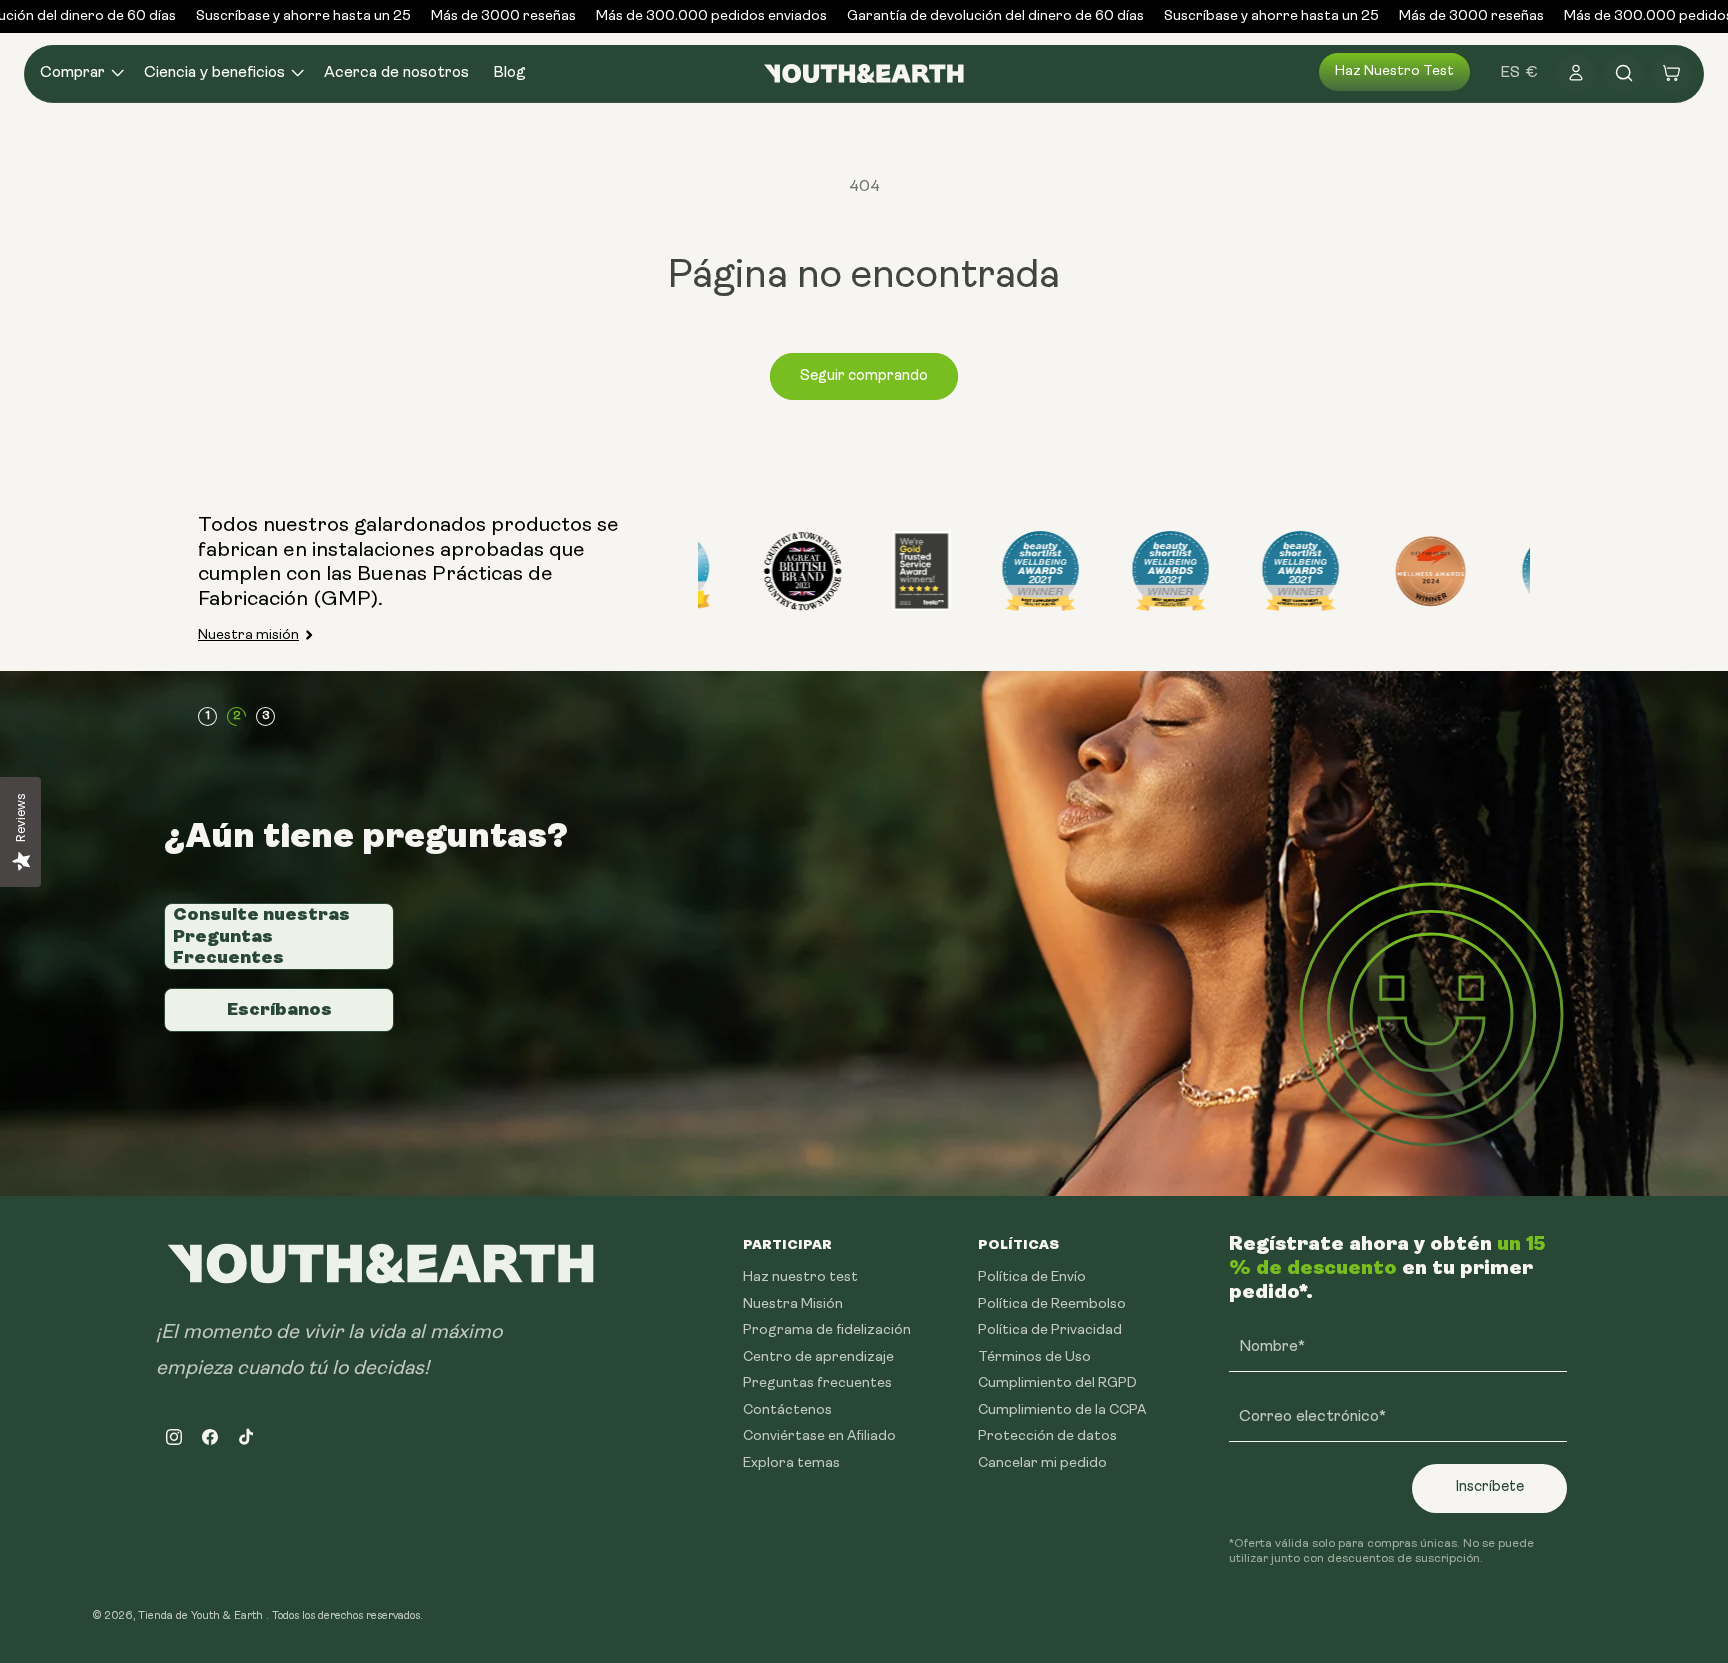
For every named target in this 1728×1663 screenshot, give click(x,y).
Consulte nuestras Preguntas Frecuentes (261, 935)
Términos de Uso (1034, 1356)
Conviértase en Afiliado (819, 1436)
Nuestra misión (248, 635)
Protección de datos (1047, 1436)
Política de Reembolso (1052, 1303)
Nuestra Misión (793, 1303)
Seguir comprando (864, 376)
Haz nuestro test (1394, 71)
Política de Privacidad (1050, 1330)
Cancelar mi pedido (1042, 1462)
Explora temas (791, 1462)
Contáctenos (787, 1409)
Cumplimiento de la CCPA (1062, 1409)
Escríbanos (279, 1009)
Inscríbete (1489, 1487)
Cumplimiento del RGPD (1057, 1383)
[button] (80, 73)
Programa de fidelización (827, 1330)
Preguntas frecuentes (817, 1383)
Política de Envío (1032, 1277)
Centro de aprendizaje (818, 1356)
